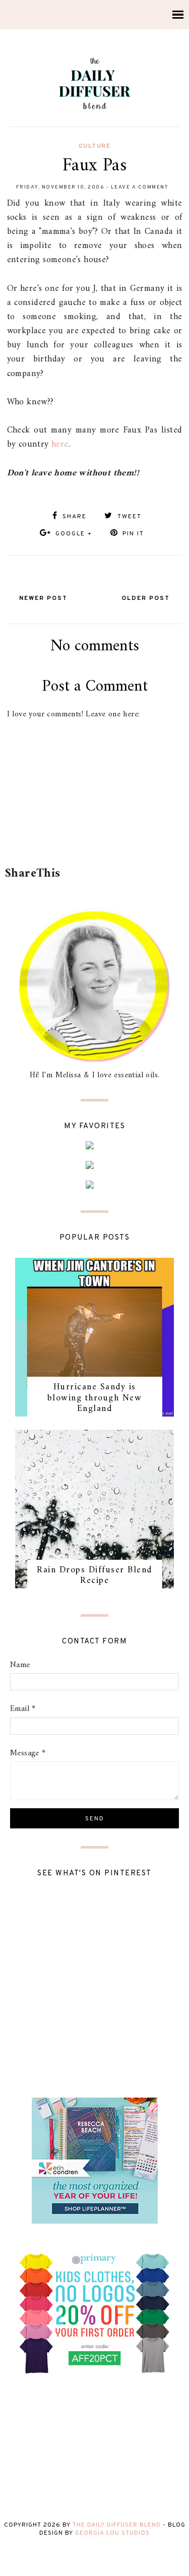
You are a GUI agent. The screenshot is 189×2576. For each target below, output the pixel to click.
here (60, 444)
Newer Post (43, 598)
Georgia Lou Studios (112, 2533)
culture (95, 146)
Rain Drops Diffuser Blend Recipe (94, 1576)
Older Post (146, 598)
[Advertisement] (97, 836)
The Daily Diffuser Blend (117, 2525)
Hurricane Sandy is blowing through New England (95, 1398)
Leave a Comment (140, 187)
